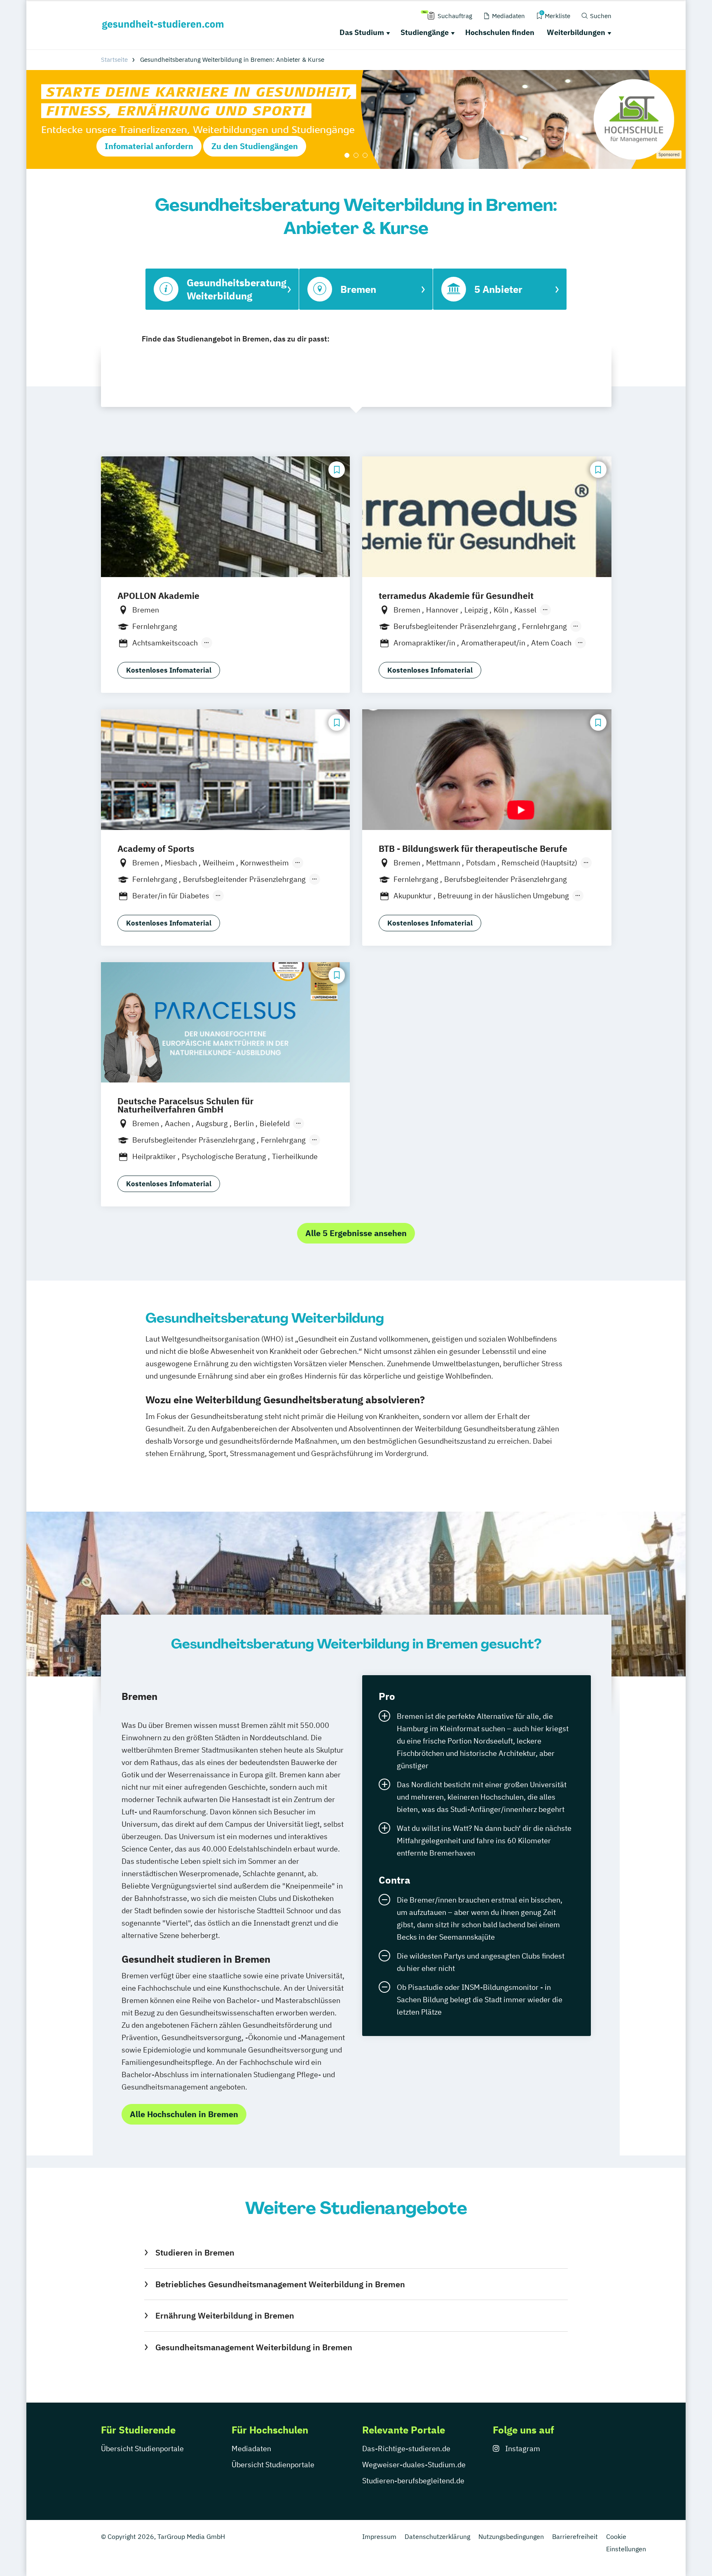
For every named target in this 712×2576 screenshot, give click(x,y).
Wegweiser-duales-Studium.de (414, 2465)
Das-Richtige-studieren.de (406, 2449)
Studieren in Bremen (195, 2252)
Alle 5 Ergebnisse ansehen (356, 1233)
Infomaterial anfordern (149, 146)
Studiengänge (425, 32)
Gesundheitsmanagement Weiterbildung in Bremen (254, 2347)
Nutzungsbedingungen (511, 2536)
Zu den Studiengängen (255, 146)
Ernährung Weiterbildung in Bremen (225, 2315)
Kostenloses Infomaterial (169, 670)
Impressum (379, 2536)
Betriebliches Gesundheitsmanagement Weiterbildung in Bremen (280, 2284)
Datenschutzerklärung (437, 2536)
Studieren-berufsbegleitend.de (413, 2481)
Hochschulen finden (500, 32)
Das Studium (362, 32)
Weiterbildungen (576, 32)
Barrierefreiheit (575, 2536)
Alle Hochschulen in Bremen (184, 2114)
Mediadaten (251, 2449)
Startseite (114, 60)
